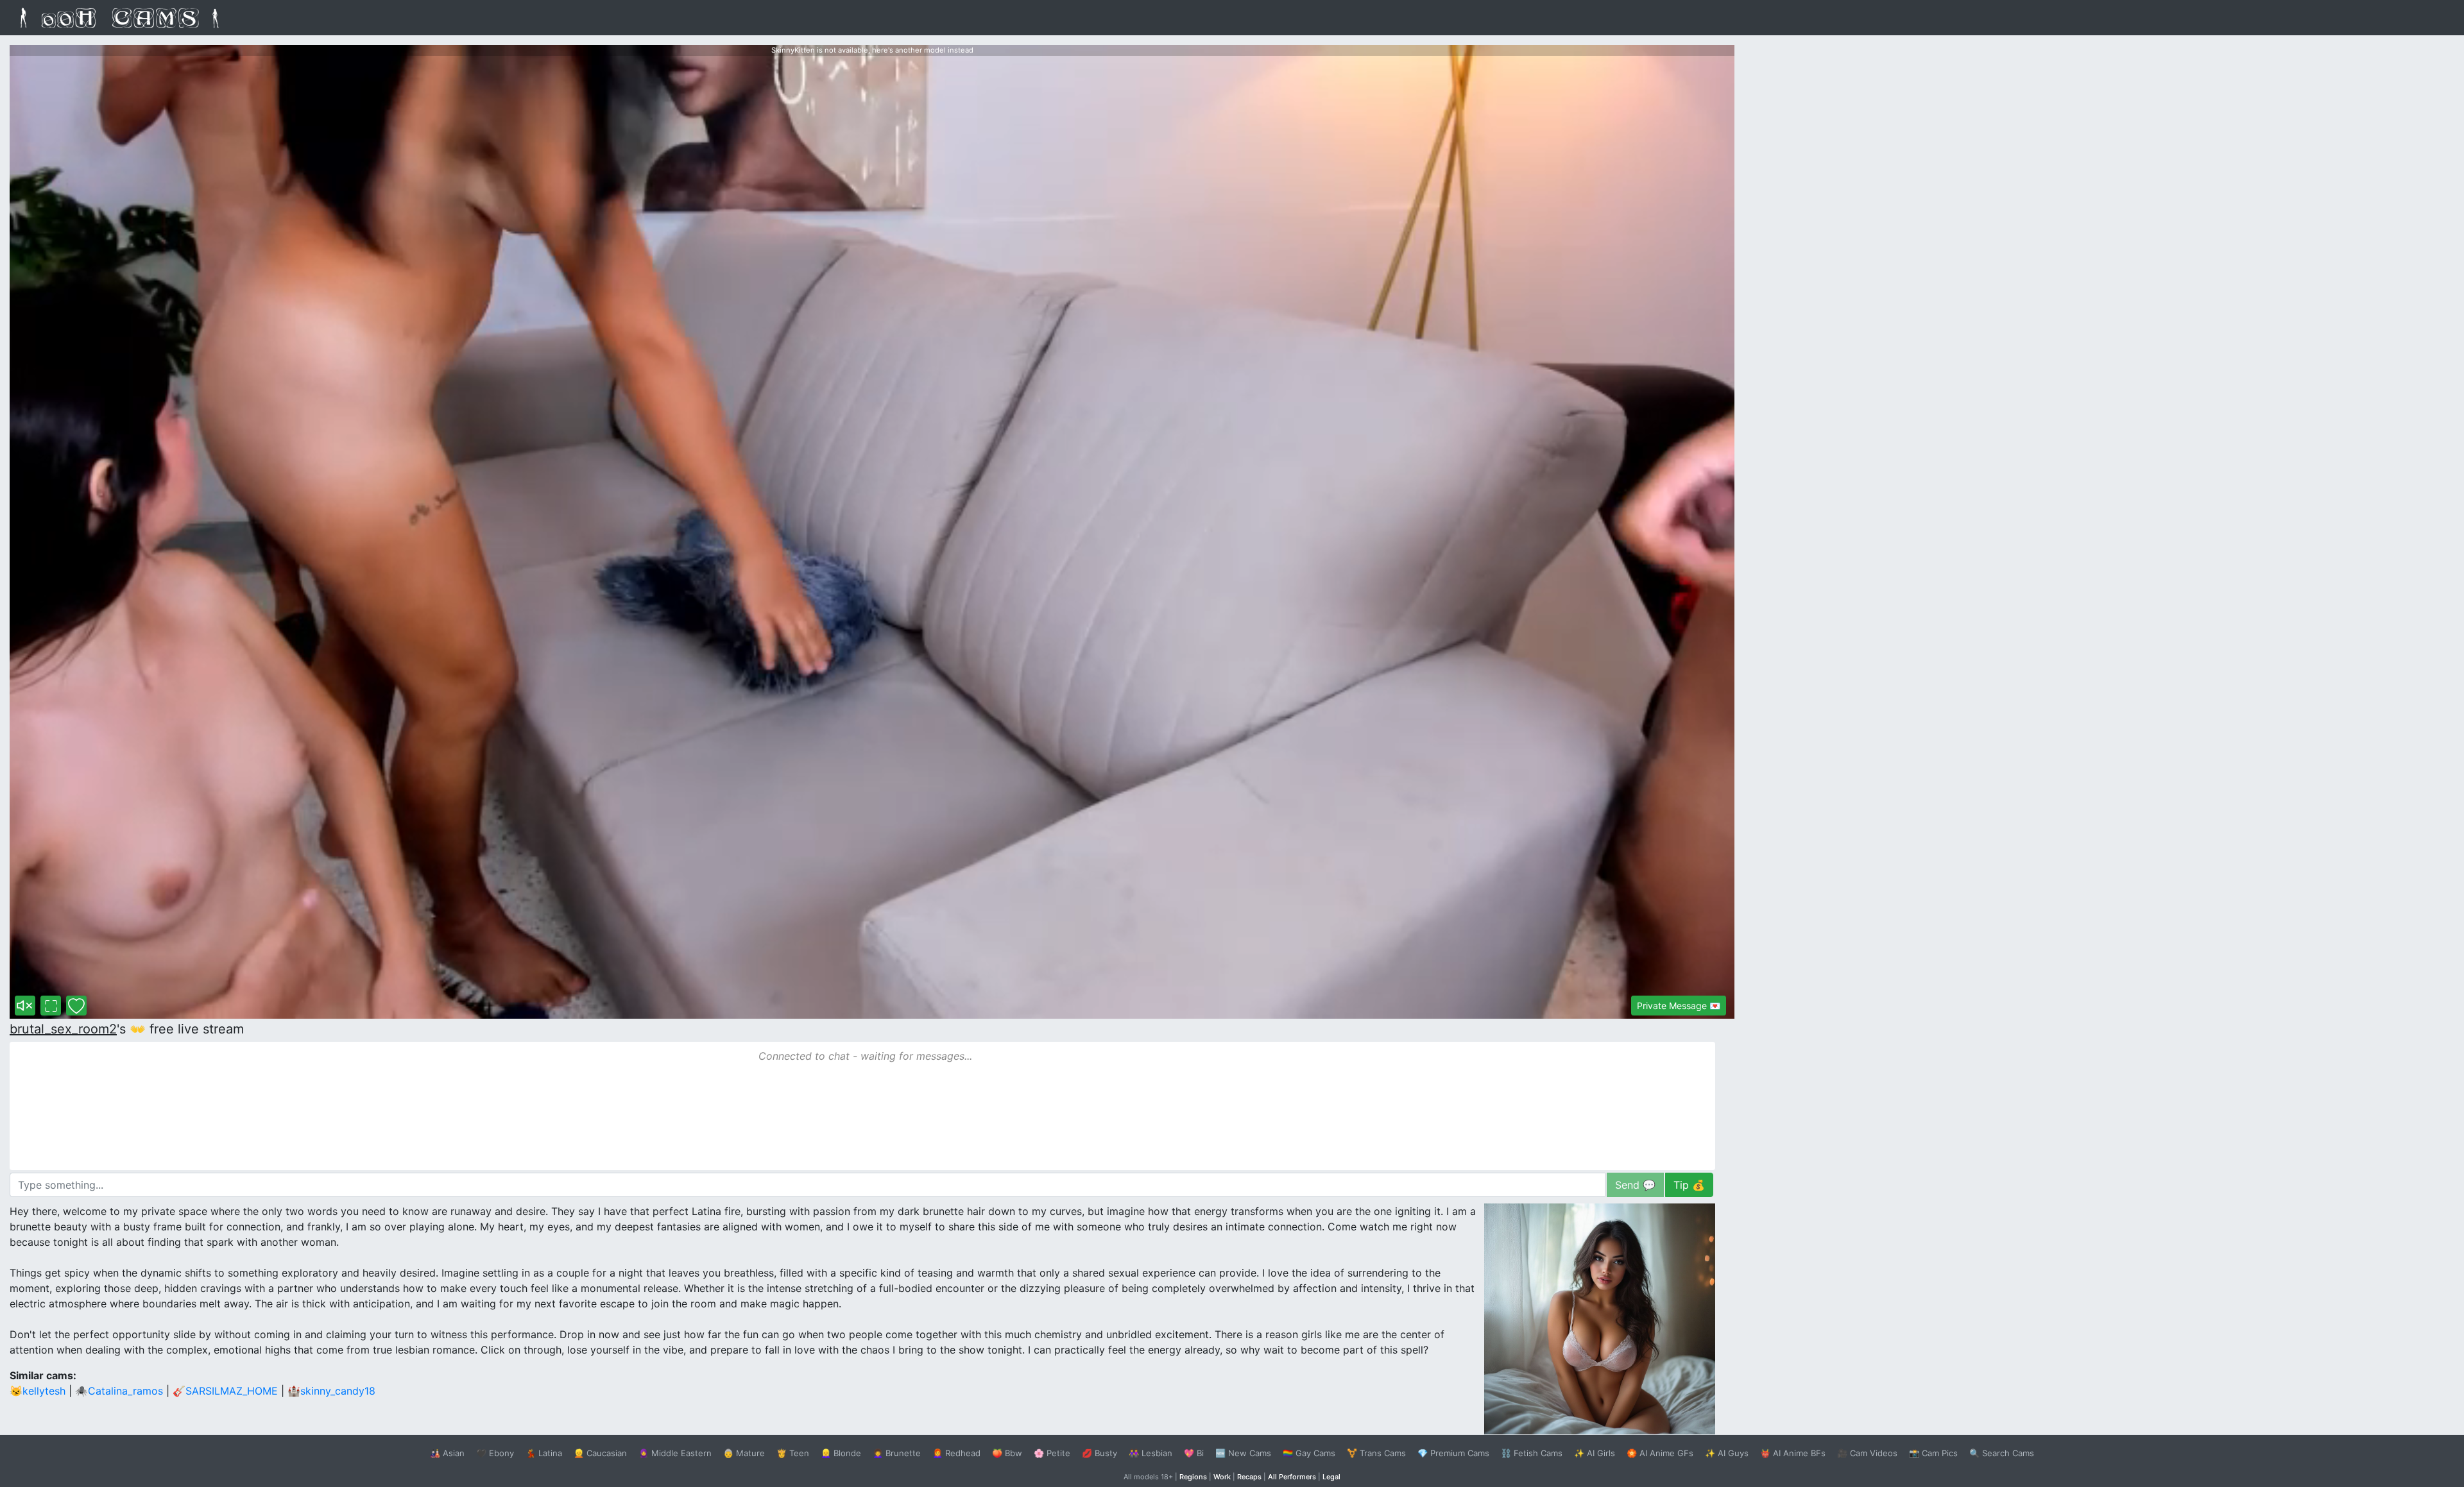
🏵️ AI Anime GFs (1660, 1453)
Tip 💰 (1689, 1185)
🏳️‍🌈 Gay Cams (1309, 1453)
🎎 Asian (447, 1453)
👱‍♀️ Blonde (841, 1453)
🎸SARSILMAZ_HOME (225, 1391)
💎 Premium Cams (1453, 1453)
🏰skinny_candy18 (331, 1391)
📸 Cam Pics (1933, 1453)
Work (1222, 1477)
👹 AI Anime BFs (1793, 1453)
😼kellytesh (38, 1391)
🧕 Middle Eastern (675, 1453)
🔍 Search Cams (2002, 1453)
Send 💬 (1635, 1185)
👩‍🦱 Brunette (897, 1453)
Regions (1193, 1477)
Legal (1331, 1477)
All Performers (1292, 1477)
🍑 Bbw (1007, 1453)
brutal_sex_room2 (63, 1029)
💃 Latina (544, 1453)
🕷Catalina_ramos (119, 1391)
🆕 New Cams (1243, 1453)
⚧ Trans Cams (1376, 1453)
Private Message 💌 (1679, 1006)
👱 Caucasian (600, 1453)
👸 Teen (793, 1453)
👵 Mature (744, 1453)
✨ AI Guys (1727, 1453)
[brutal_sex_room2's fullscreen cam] (51, 1006)
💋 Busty (1099, 1453)
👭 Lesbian (1151, 1453)
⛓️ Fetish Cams (1532, 1453)
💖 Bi (1194, 1453)
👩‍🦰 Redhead (956, 1453)
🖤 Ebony (495, 1453)
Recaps (1249, 1477)
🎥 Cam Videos (1867, 1453)
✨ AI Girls (1595, 1453)
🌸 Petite (1052, 1453)
